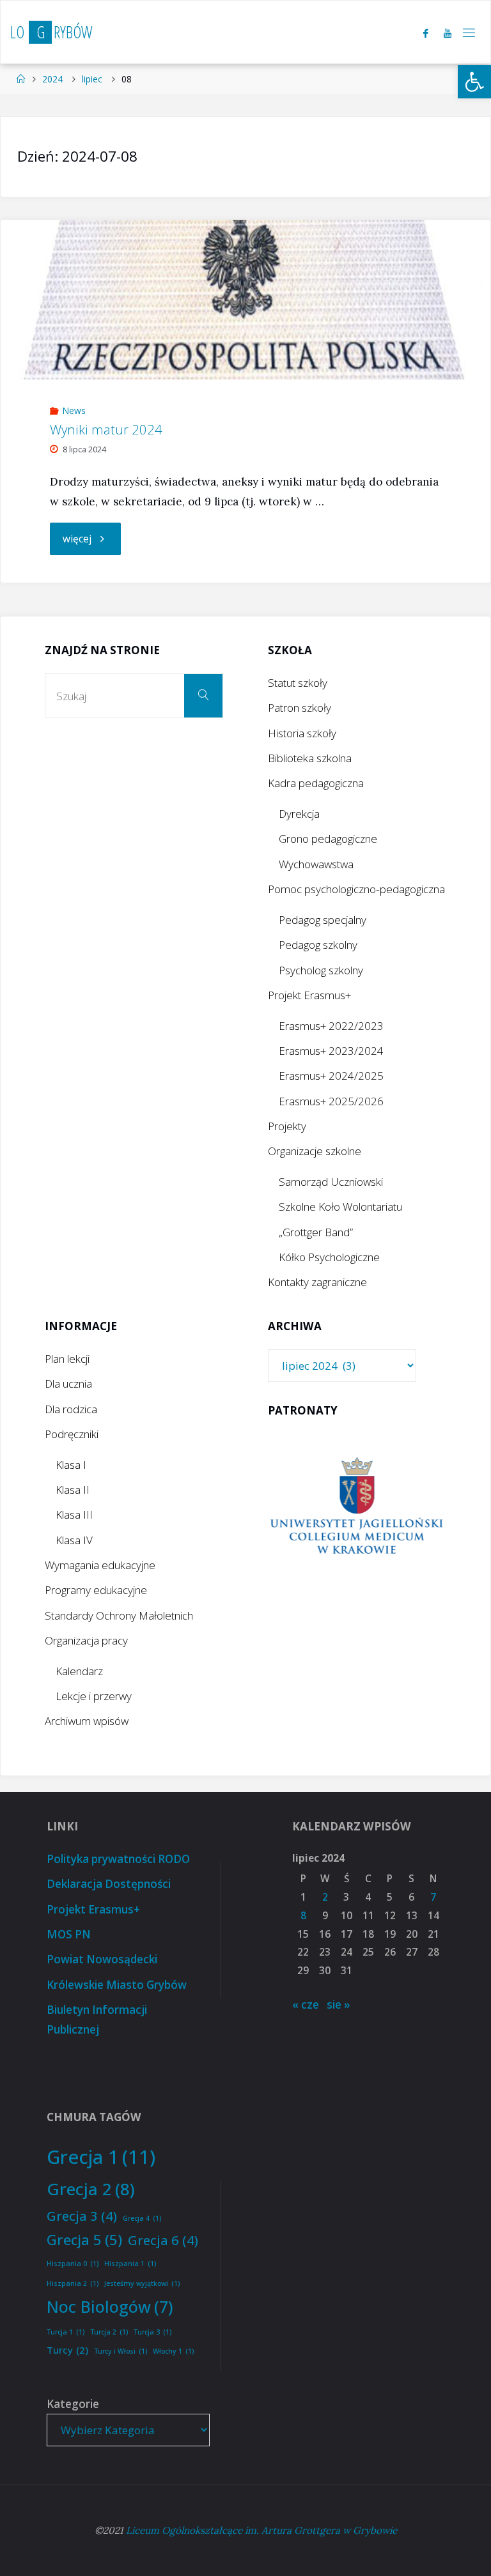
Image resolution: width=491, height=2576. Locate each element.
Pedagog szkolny (318, 945)
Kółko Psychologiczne (329, 1257)
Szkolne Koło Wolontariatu (340, 1207)
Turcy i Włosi (121, 2351)
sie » (339, 2005)
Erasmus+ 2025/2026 (331, 1101)
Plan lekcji (67, 1359)
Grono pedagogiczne (328, 839)
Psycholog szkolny (321, 970)
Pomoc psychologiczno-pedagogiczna (356, 889)
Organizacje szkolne (315, 1151)
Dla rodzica (71, 1409)
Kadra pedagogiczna (316, 783)
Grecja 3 (82, 2216)
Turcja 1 (66, 2332)
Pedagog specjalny (323, 920)
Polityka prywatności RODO (118, 1859)
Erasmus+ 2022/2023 (331, 1026)
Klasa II (73, 1490)
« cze (306, 2005)
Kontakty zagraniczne (317, 1282)
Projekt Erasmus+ (309, 995)
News (74, 410)
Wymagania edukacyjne (100, 1565)
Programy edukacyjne (96, 1590)
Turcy (67, 2350)
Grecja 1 (101, 2157)
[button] (474, 82)
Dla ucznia (68, 1384)
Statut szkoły (298, 683)
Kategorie (73, 2404)
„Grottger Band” (316, 1232)
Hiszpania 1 (130, 2264)
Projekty (287, 1126)
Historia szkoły (302, 733)
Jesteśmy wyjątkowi (142, 2283)
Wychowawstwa (316, 864)
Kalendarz (79, 1671)
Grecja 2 (91, 2189)
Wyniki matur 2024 (106, 429)
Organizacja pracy (86, 1640)
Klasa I (71, 1465)
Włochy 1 (173, 2351)
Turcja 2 (109, 2332)
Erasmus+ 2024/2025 (331, 1076)
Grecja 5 (84, 2239)
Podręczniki (72, 1434)
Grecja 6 (163, 2240)
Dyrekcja (299, 814)
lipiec (92, 79)
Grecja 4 (142, 2218)
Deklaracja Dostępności (109, 1884)
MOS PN (69, 1934)
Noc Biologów (110, 2306)
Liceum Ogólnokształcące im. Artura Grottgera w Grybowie (261, 2530)
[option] (357, 1507)
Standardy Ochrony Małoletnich (119, 1615)
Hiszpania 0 (73, 2264)
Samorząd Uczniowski (331, 1182)
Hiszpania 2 (73, 2283)
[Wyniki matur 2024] (245, 300)
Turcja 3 (152, 2332)
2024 (52, 79)
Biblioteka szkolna (310, 758)
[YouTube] (448, 33)
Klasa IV (74, 1540)
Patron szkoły (300, 708)
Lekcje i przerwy (94, 1696)
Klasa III (74, 1514)
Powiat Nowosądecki (102, 1959)
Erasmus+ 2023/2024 (331, 1051)
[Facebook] (426, 33)
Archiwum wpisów (87, 1721)
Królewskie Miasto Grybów (117, 1985)
